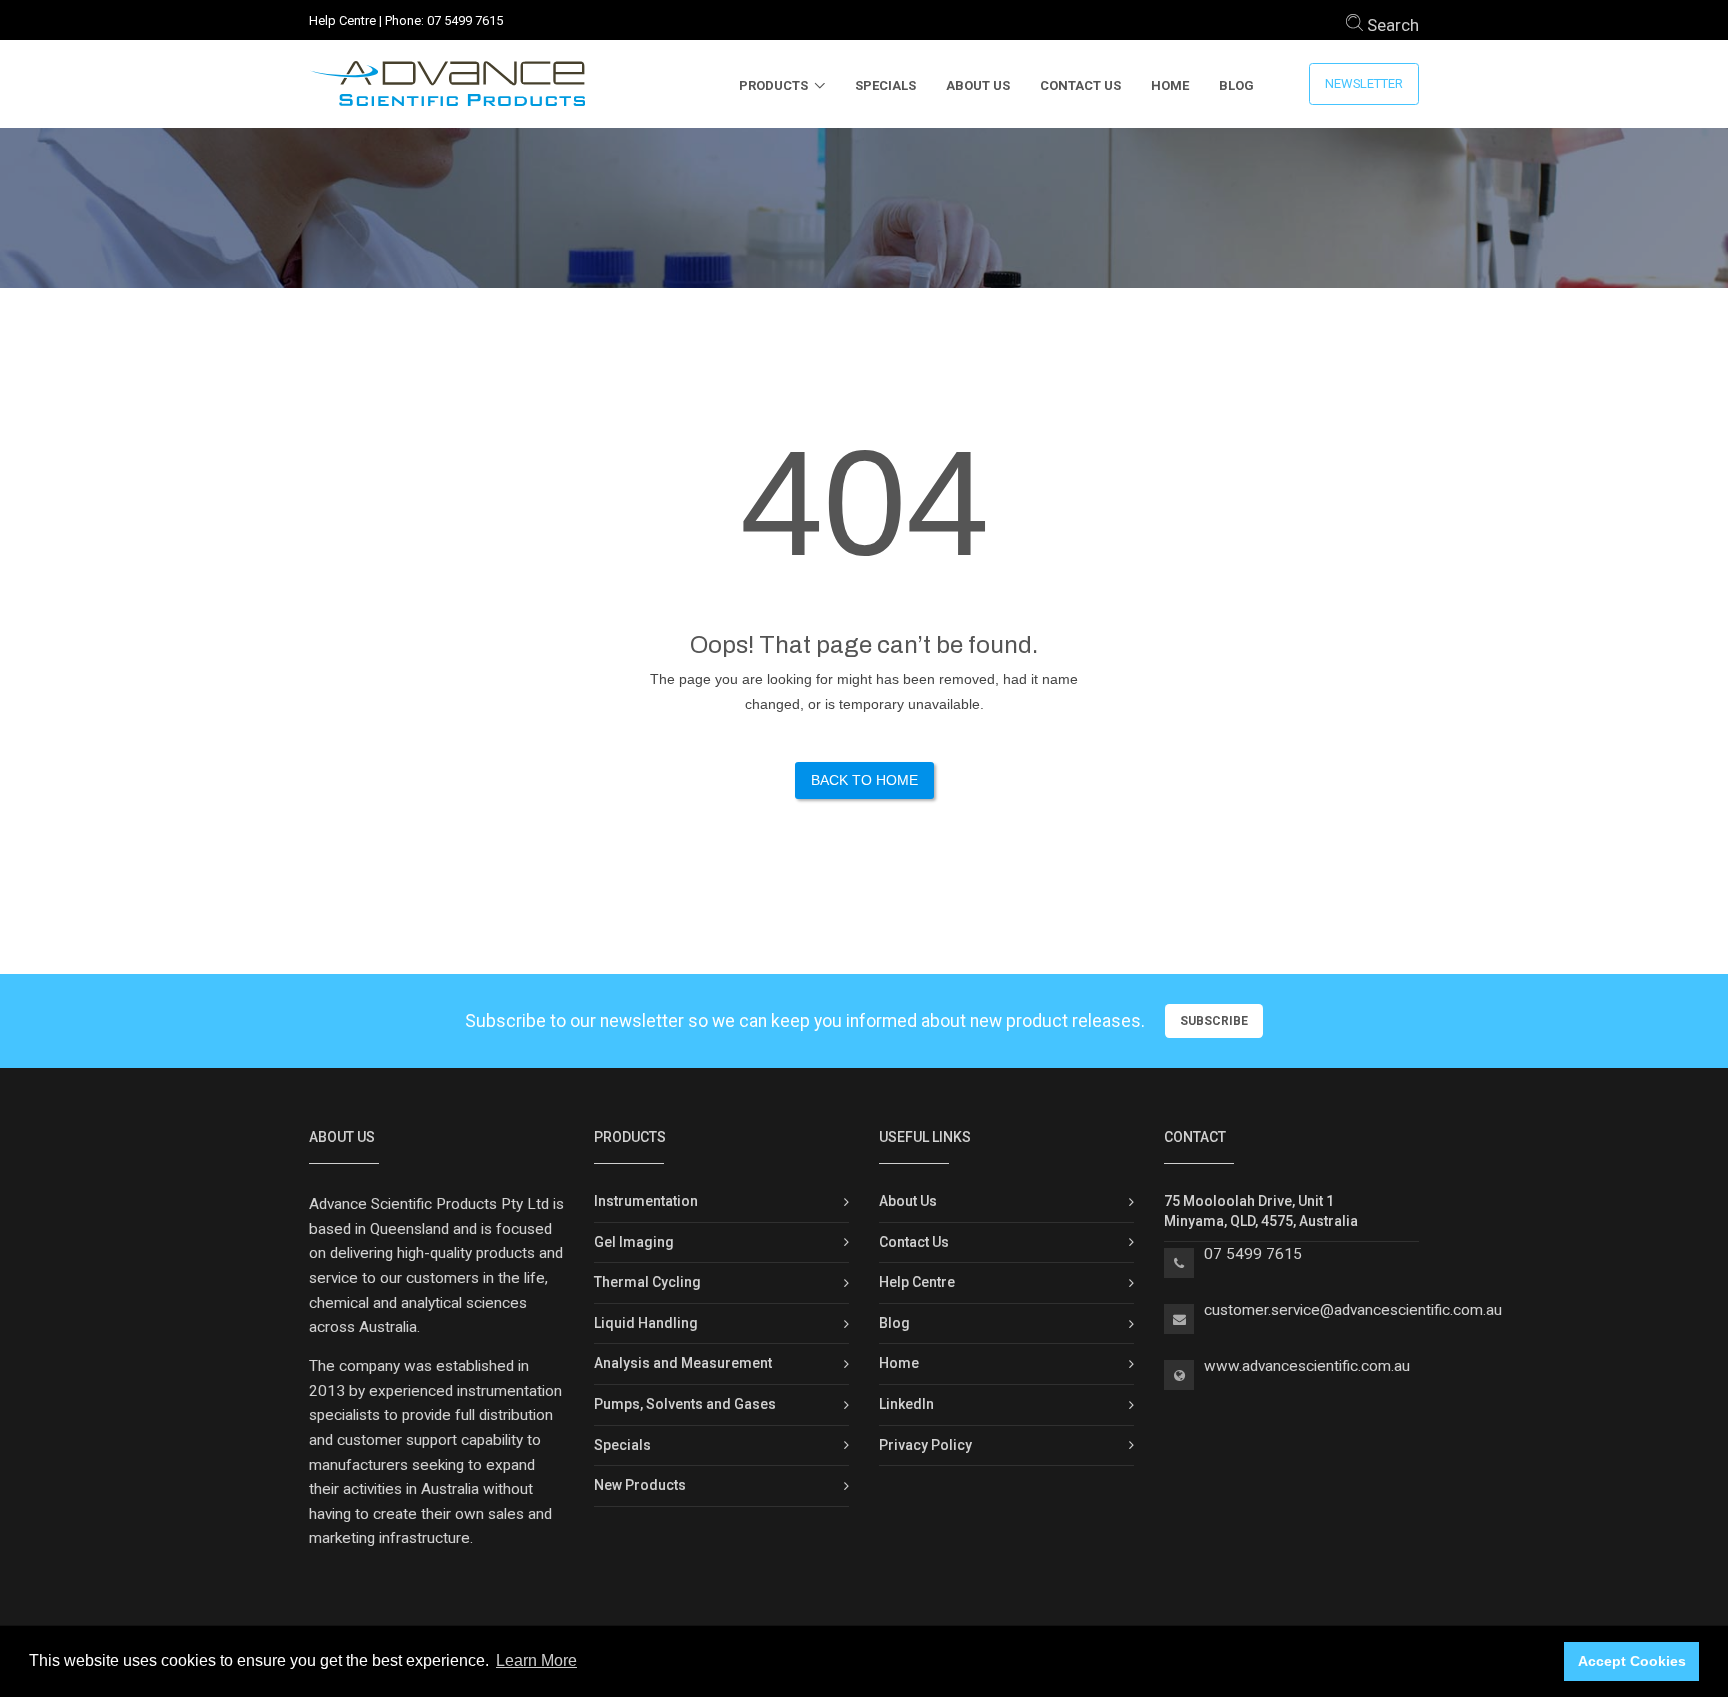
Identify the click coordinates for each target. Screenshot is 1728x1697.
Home (1170, 85)
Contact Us (1080, 85)
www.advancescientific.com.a (1303, 1366)
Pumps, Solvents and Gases (685, 1404)
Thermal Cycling (647, 1282)
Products (773, 85)
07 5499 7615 (465, 20)
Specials (885, 85)
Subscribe (1214, 1021)
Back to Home (864, 780)
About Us (978, 85)
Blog (1236, 85)
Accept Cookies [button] (1632, 1661)
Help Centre (342, 20)
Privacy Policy (925, 1445)
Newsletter (1364, 83)
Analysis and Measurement (683, 1363)
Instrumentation (646, 1201)
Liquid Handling (646, 1323)
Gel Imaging (634, 1242)
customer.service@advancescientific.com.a (1349, 1310)
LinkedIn (906, 1404)
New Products (640, 1485)
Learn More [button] (536, 1660)
